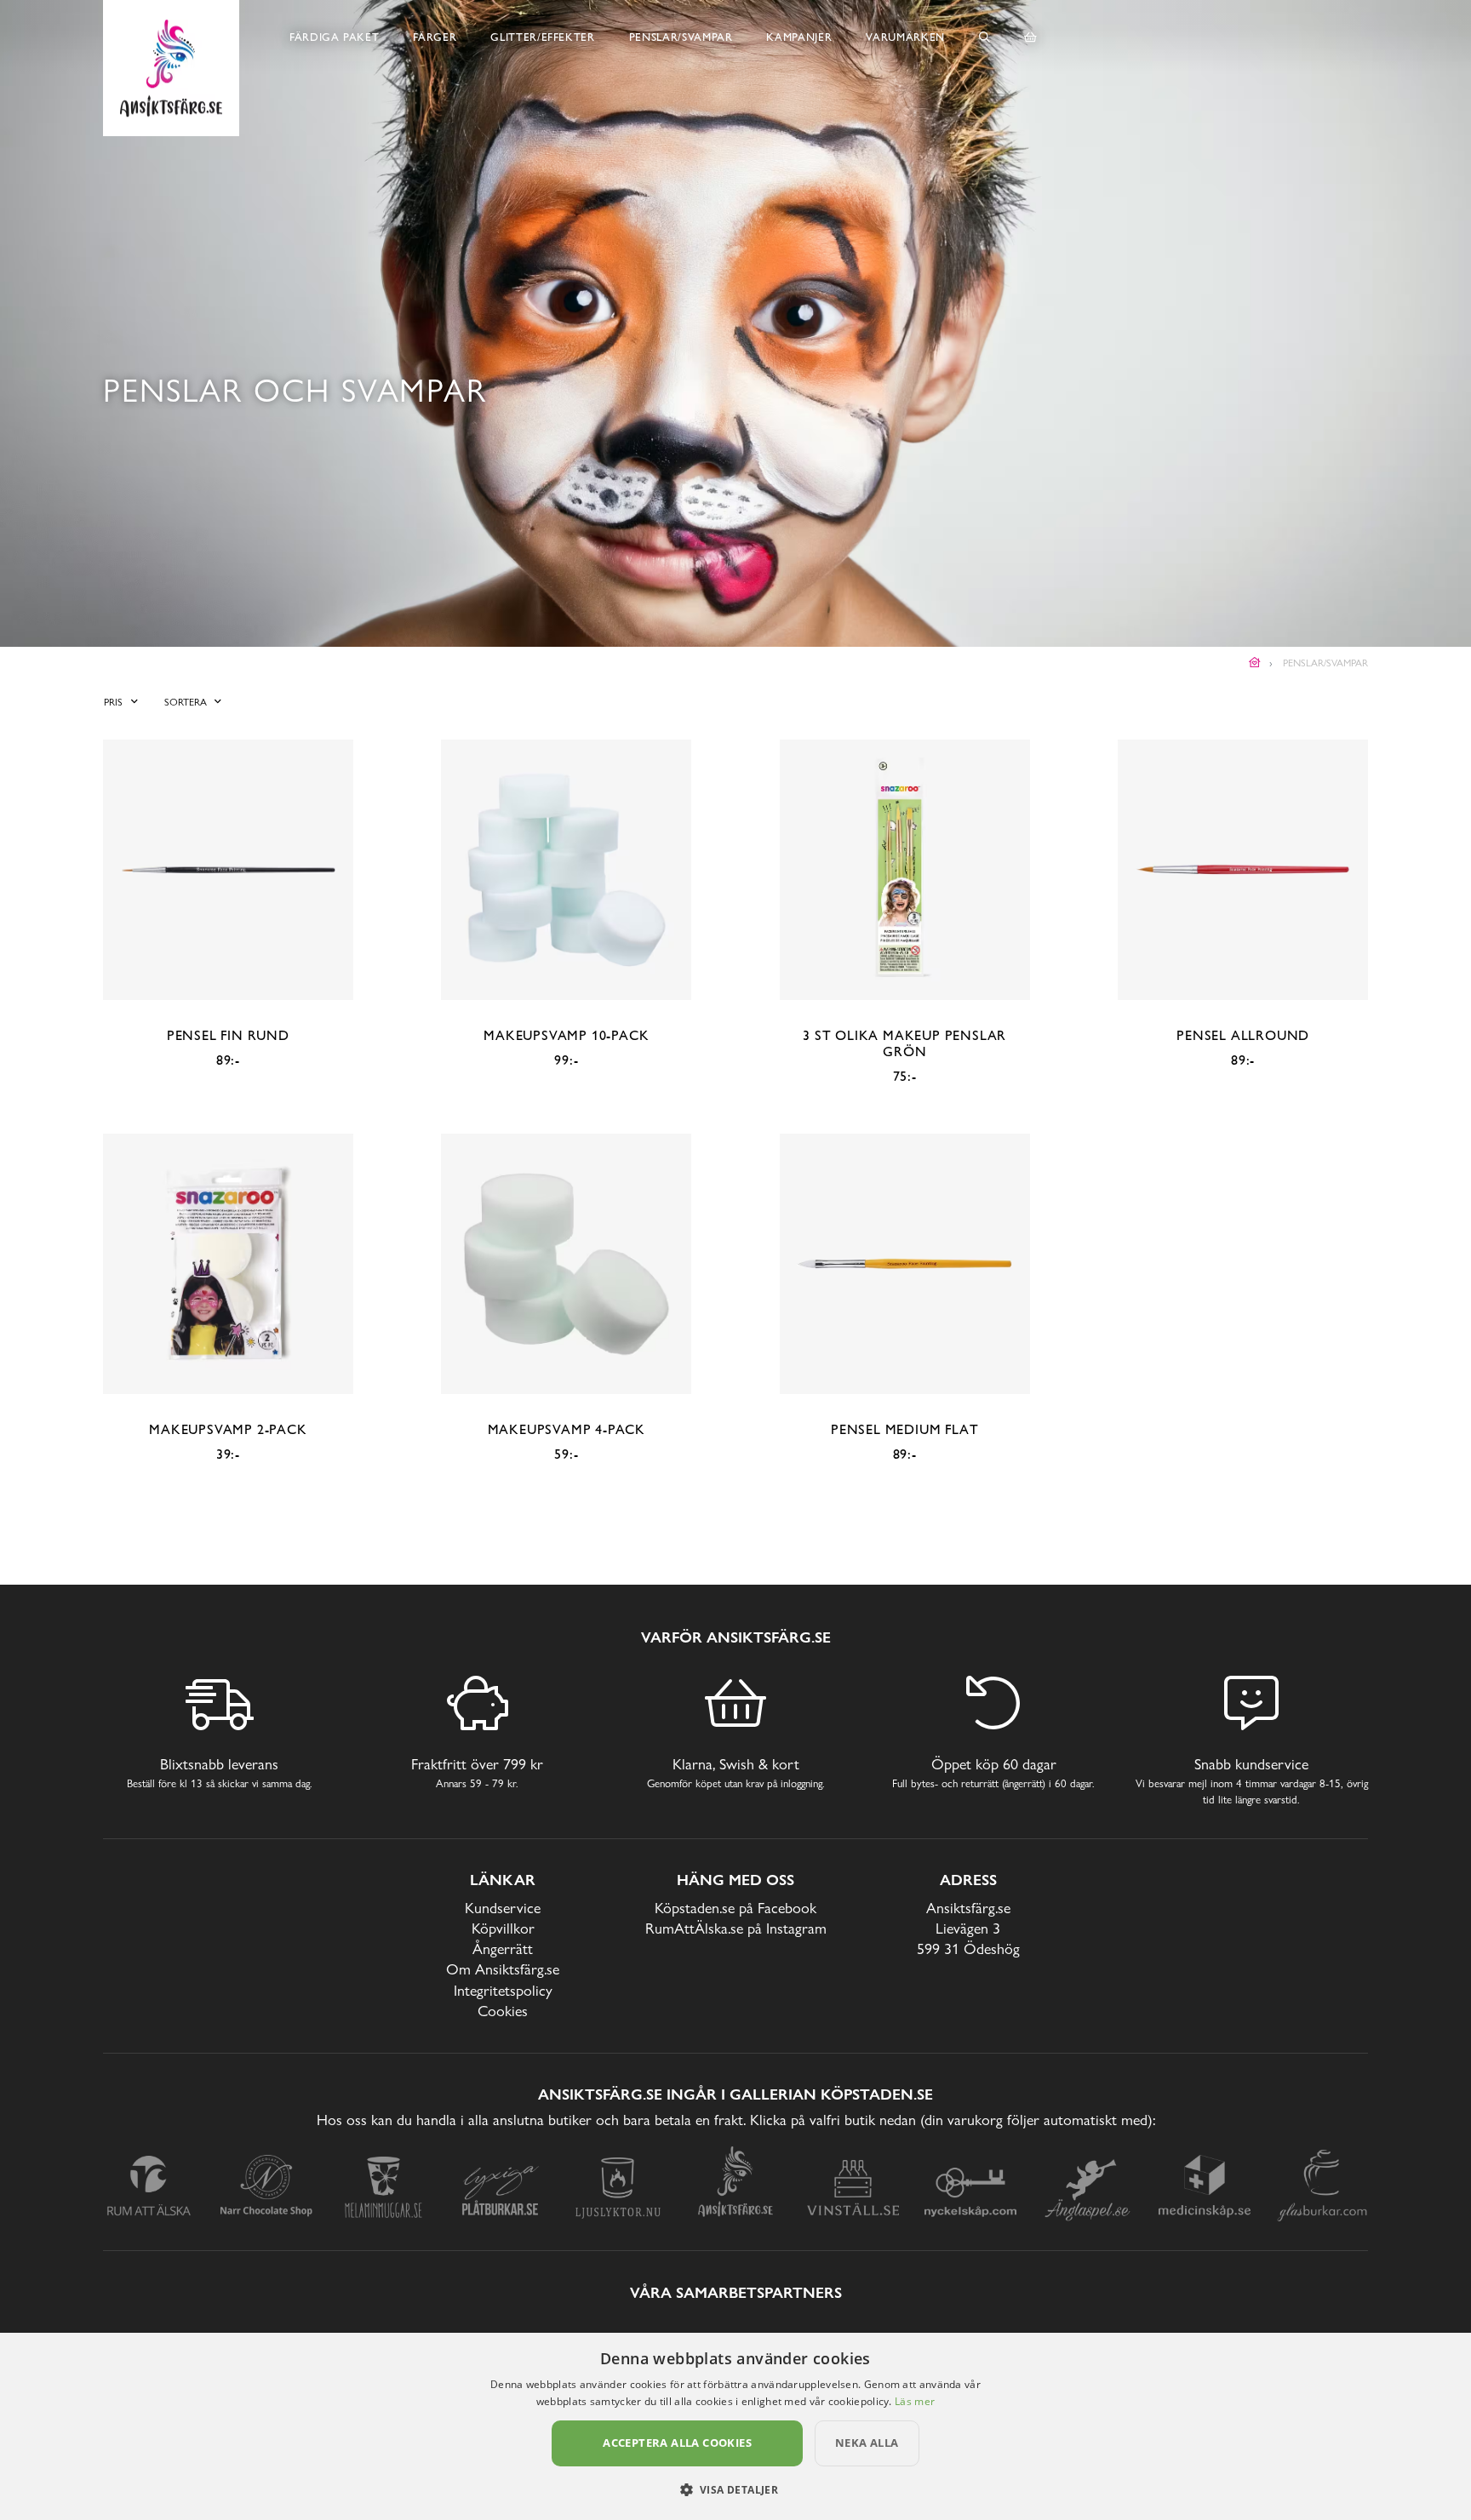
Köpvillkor (503, 1928)
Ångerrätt (503, 1949)
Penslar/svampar (681, 37)
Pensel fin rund (228, 1035)
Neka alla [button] (867, 2443)
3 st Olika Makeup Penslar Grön (904, 1043)
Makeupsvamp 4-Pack (567, 1429)
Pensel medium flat (904, 1429)
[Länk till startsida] (1255, 663)
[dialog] (735, 2426)
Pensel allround (1243, 1035)
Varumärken (905, 37)
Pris (113, 702)
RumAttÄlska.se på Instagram (736, 1928)
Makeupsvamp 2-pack (228, 1429)
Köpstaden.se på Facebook (735, 1908)
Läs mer (915, 2401)
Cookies (503, 2011)
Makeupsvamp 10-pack (566, 1035)
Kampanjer (799, 37)
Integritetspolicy (503, 1990)
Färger (435, 37)
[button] (736, 2489)
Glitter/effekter (542, 37)
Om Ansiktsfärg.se (503, 1969)
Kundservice (503, 1908)
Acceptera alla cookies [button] (677, 2443)
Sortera (186, 702)
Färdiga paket (334, 37)
